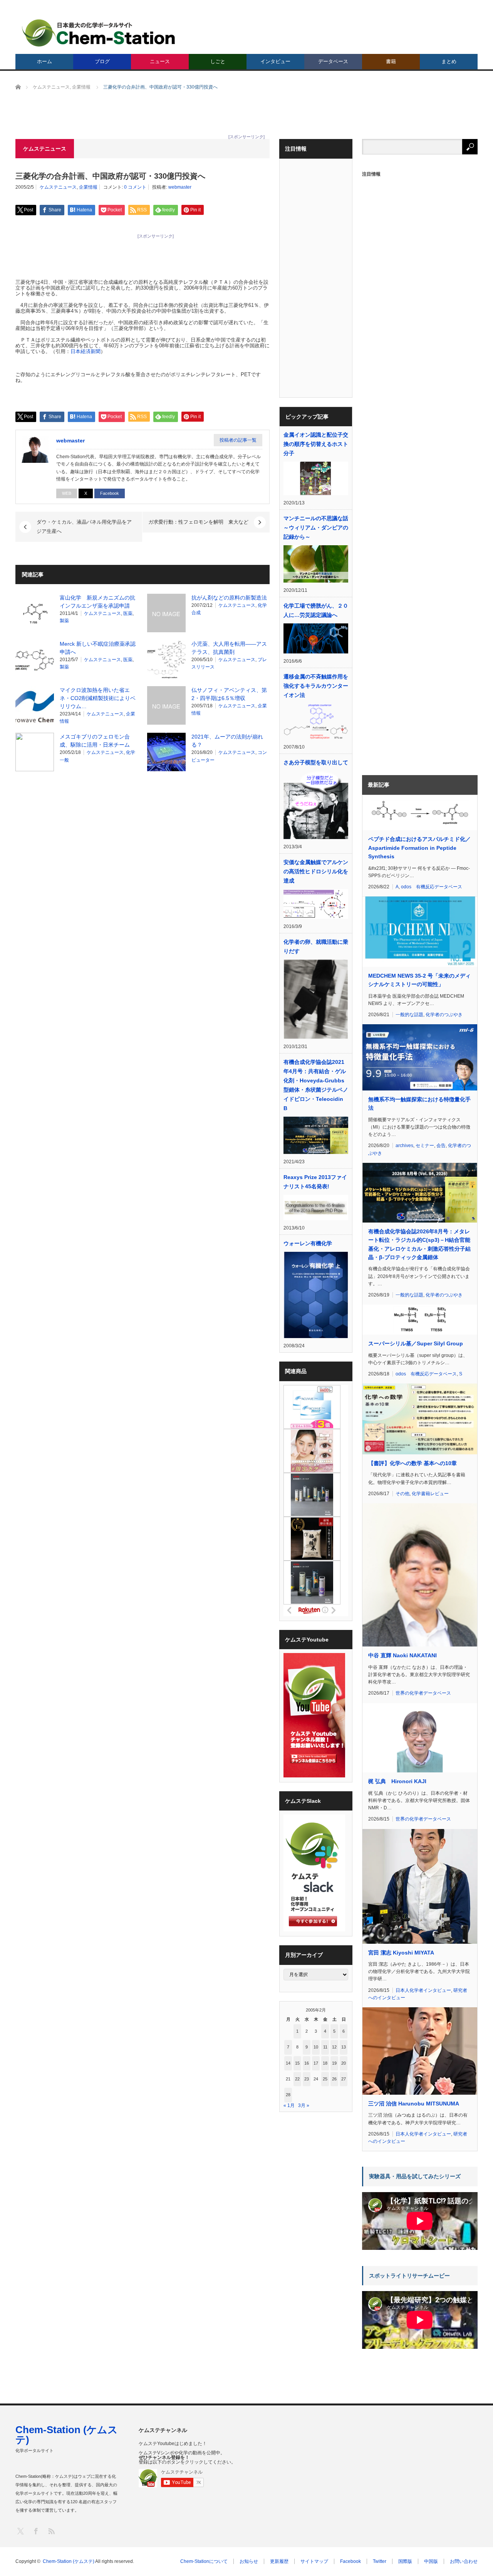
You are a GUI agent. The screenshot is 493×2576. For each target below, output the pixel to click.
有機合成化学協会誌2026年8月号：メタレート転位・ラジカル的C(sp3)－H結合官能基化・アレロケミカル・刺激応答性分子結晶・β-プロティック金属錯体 (419, 1244)
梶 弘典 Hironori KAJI (397, 1781)
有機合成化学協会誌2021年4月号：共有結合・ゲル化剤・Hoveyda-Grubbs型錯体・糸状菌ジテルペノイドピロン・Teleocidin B (316, 1085)
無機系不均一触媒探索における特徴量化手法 (419, 1104)
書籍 (391, 61)
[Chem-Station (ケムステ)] (99, 33)
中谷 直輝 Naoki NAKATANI (402, 1655)
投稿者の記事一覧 (238, 440)
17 (316, 2063)
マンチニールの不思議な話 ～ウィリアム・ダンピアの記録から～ (316, 528)
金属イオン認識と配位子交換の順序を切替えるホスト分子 (316, 444)
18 (325, 2063)
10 (316, 2047)
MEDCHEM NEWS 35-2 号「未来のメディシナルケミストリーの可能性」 (419, 980)
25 (325, 2079)
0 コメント (135, 187)
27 (344, 2079)
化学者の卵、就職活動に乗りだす (316, 946)
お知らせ (249, 2561)
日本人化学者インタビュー (423, 1990)
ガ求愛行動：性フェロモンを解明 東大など (198, 522)
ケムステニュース (58, 187)
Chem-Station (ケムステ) (67, 2435)
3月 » (304, 2105)
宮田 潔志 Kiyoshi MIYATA (401, 1953)
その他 (402, 1494)
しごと (218, 61)
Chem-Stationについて (204, 2561)
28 (288, 2095)
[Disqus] (143, 875)
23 (307, 2079)
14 (288, 2063)
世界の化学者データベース (423, 1693)
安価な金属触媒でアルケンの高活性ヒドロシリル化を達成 (316, 871)
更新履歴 (279, 2561)
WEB (67, 493)
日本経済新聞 (86, 351)
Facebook (110, 493)
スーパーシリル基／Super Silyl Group (416, 1343)
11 (325, 2047)
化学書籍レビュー (430, 1494)
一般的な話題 (409, 1015)
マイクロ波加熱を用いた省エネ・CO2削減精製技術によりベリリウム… (98, 698)
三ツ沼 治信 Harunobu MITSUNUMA (414, 2104)
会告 (441, 1146)
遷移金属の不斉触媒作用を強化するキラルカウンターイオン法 (316, 686)
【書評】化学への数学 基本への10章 (413, 1463)
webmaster (180, 187)
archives (404, 1146)
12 (334, 2047)
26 (334, 2079)
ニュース (160, 61)
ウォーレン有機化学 (308, 1243)
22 (297, 2079)
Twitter (380, 2561)
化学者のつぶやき (444, 1015)
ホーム (44, 61)
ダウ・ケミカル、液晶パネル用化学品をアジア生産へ (84, 527)
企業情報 (88, 187)
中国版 (431, 2561)
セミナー (425, 1146)
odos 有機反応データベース (432, 887)
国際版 (405, 2561)
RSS (51, 2531)
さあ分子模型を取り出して (316, 762)
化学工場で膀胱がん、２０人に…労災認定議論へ (316, 610)
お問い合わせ (464, 2561)
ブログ (102, 61)
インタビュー (275, 61)
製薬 (64, 621)
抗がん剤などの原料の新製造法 (229, 598)
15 (297, 2063)
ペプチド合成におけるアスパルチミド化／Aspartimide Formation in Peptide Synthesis (419, 848)
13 (344, 2047)
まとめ (449, 61)
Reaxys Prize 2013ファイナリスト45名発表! (315, 1182)
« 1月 (289, 2105)
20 (344, 2063)
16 (307, 2063)
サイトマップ (314, 2561)
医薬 (128, 613)
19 (334, 2063)
